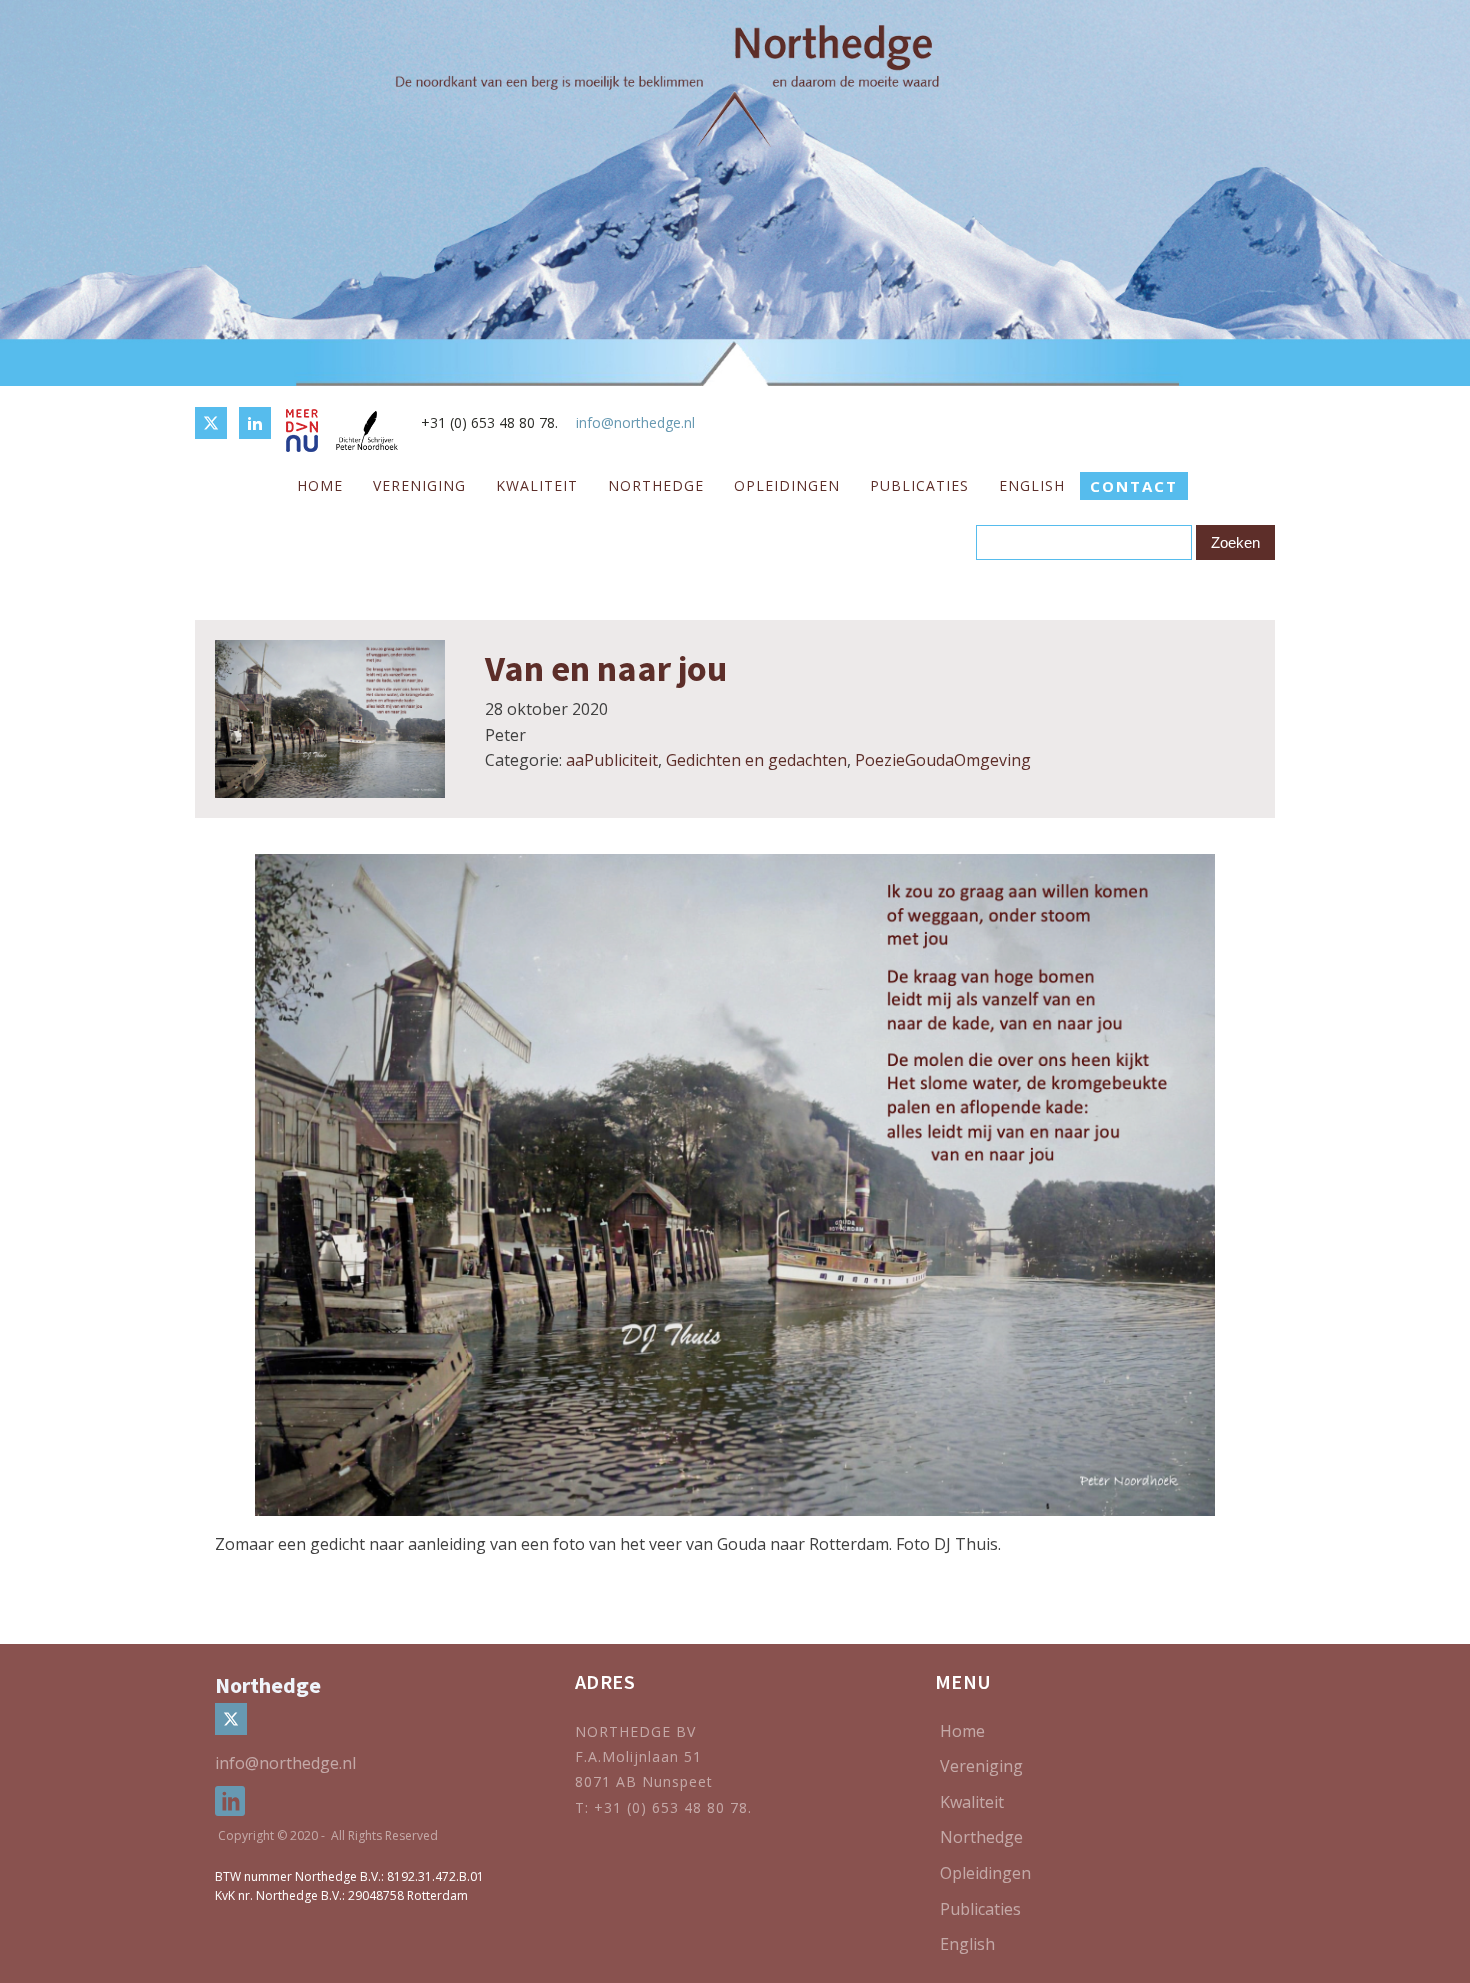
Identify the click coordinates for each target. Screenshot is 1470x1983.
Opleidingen (787, 485)
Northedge (656, 485)
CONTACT (1134, 486)
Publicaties (919, 485)
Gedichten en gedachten (756, 760)
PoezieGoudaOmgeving (943, 760)
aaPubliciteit (612, 760)
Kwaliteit (537, 485)
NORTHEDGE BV (635, 1731)
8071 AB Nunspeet (644, 1781)
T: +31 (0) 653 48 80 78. (666, 1807)
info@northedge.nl (635, 422)
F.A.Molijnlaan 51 (638, 1756)
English (1032, 485)
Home (320, 485)
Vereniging (419, 485)
